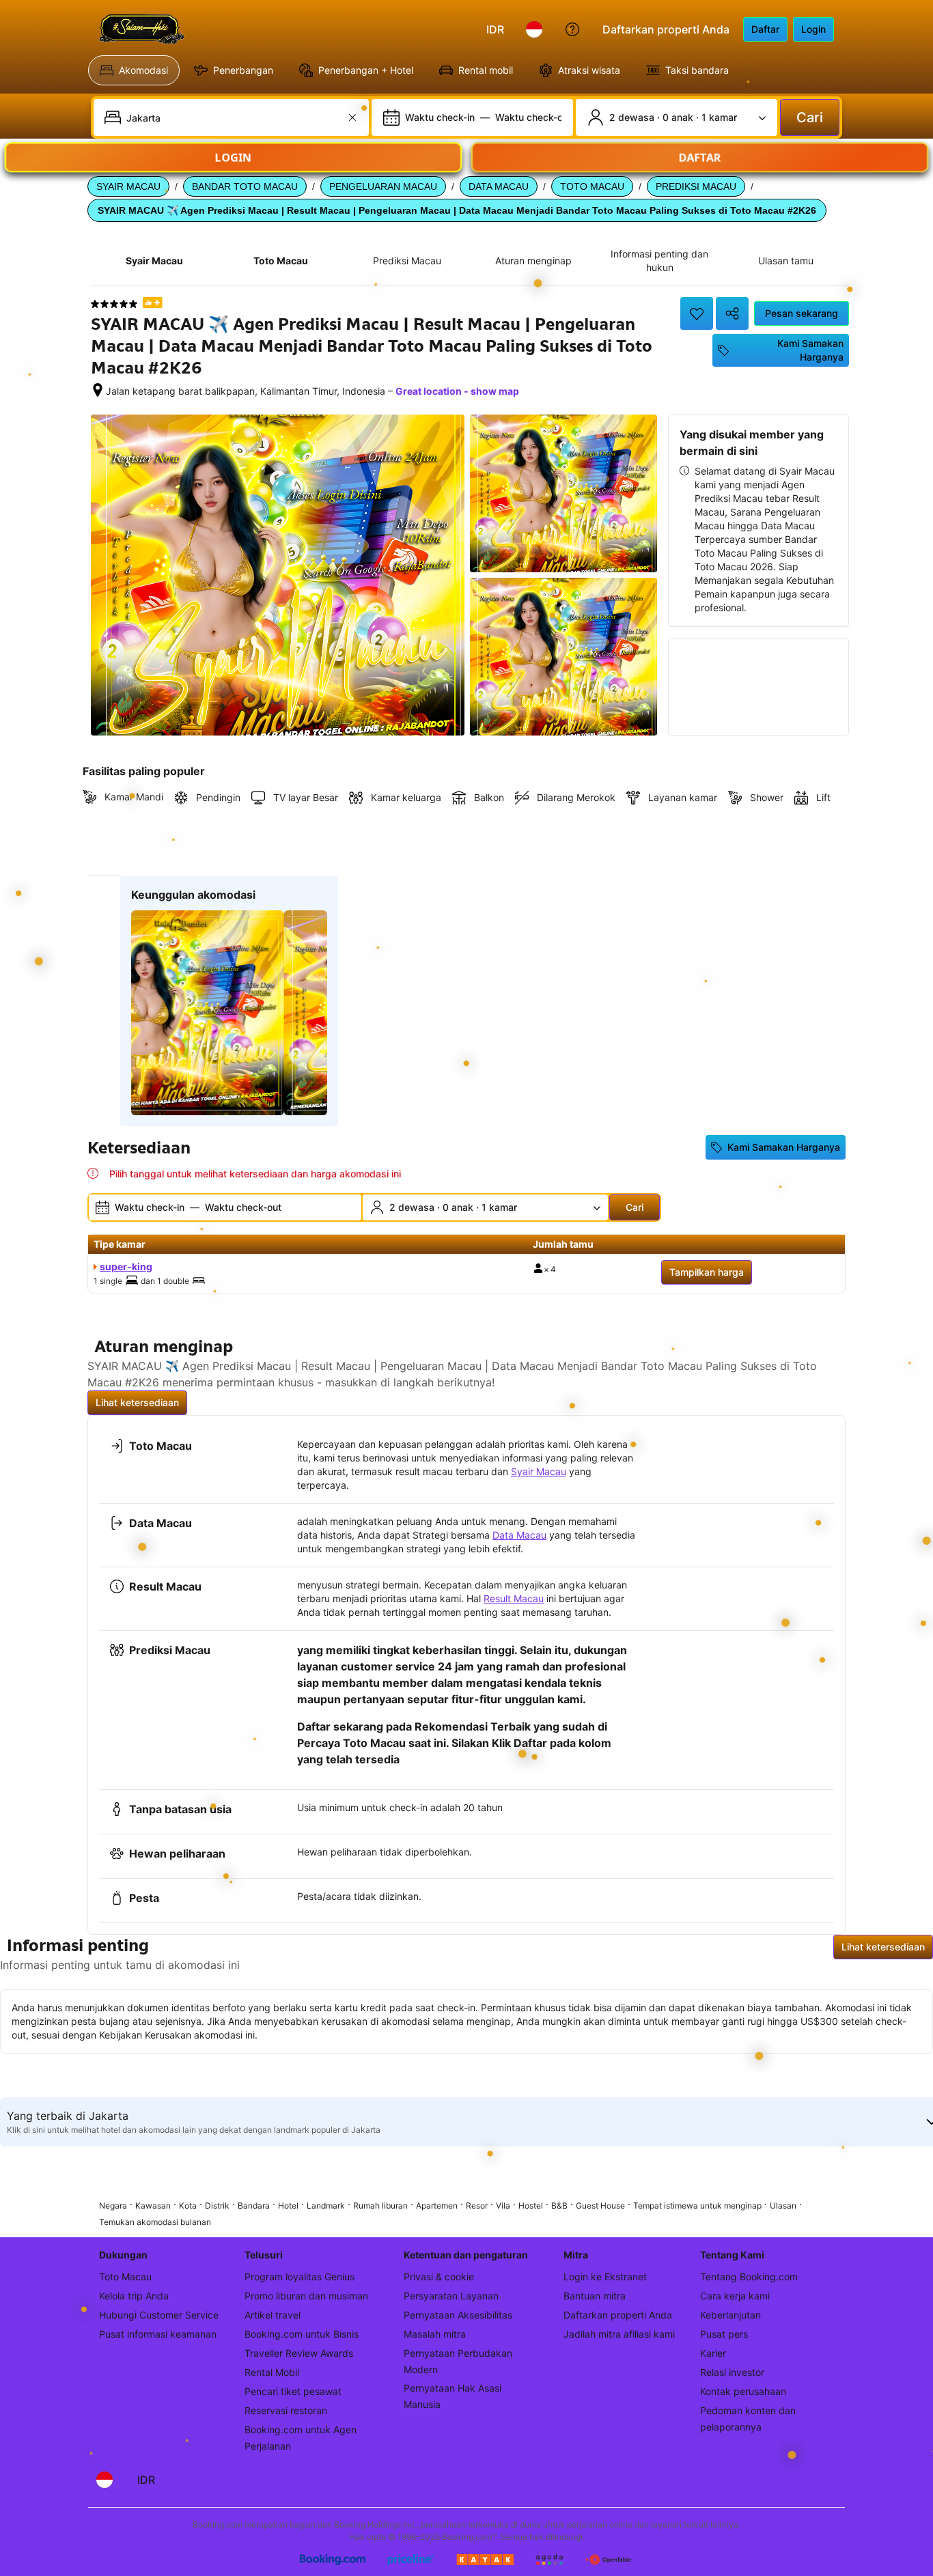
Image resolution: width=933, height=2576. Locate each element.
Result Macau (514, 1598)
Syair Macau (539, 1471)
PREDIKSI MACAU (696, 186)
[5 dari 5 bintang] (114, 304)
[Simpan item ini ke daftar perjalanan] (697, 313)
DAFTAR (700, 154)
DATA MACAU (499, 186)
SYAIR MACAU (128, 186)
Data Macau (519, 1535)
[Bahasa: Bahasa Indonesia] (534, 29)
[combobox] (233, 117)
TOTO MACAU (592, 186)
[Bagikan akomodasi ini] (732, 313)
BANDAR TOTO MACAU (245, 186)
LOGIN (234, 154)
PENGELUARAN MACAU (383, 186)
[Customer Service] (572, 29)
